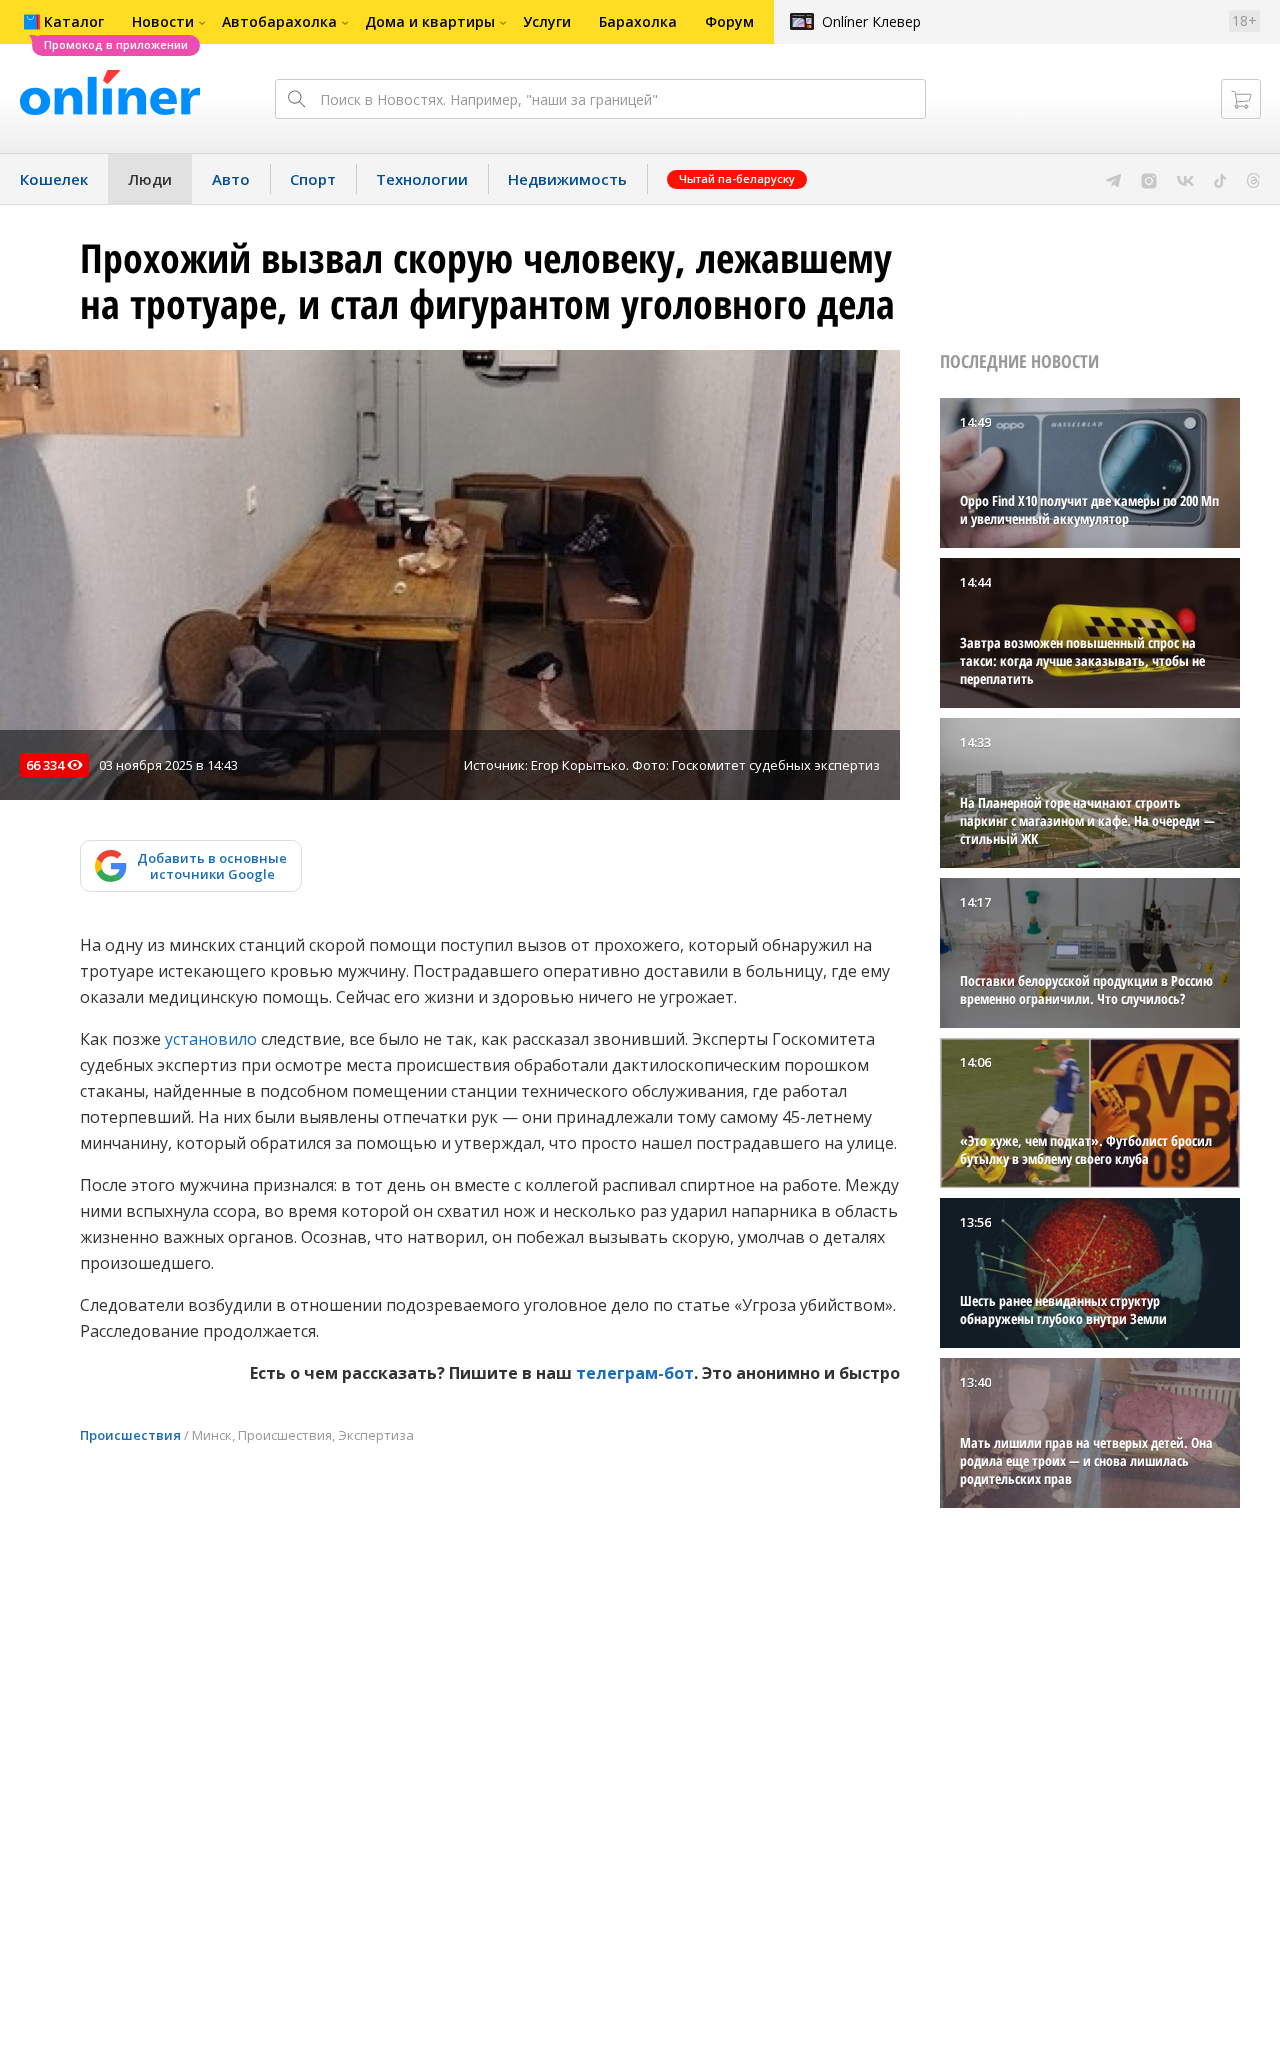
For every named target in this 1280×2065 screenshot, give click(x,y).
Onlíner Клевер (871, 21)
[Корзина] (1241, 99)
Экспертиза (376, 1435)
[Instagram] (1149, 179)
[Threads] (1253, 179)
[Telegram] (1113, 179)
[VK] (1185, 179)
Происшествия (130, 1435)
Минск (212, 1435)
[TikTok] (1220, 179)
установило (211, 1039)
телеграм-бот (635, 1373)
